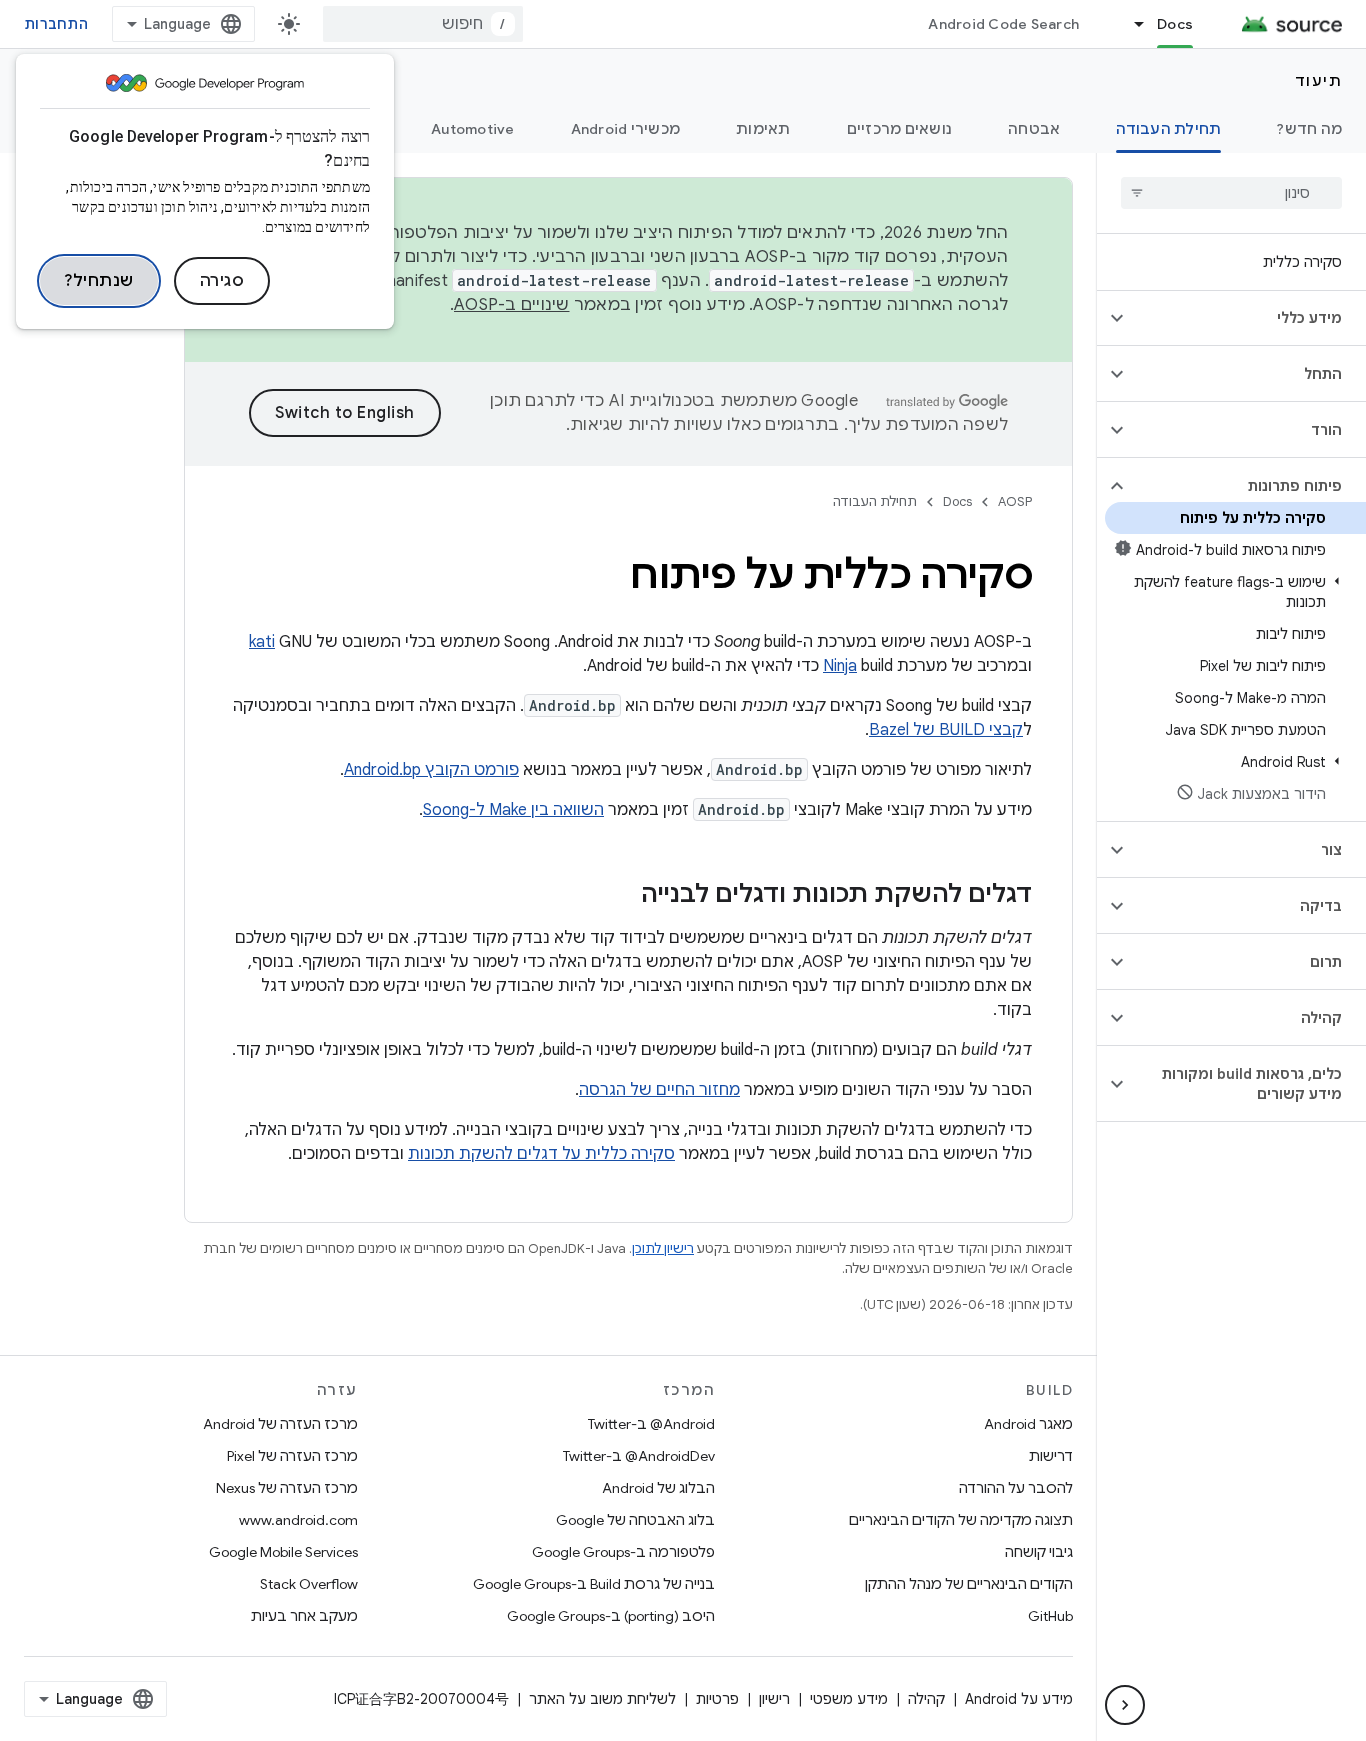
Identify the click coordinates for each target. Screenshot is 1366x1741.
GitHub (1050, 1616)
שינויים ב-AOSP (512, 305)
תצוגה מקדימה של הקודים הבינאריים (961, 1520)
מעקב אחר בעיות (304, 1616)
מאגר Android (1028, 1424)
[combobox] (423, 24)
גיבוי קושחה (1039, 1552)
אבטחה (1034, 129)
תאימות (763, 129)
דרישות (1051, 1456)
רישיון (774, 1699)
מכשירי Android (626, 129)
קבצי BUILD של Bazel (946, 730)
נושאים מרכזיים (900, 129)
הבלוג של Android (658, 1488)
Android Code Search (1003, 24)
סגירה (222, 281)
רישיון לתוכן (663, 1248)
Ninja (840, 666)
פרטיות (717, 1699)
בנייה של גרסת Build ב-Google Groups (594, 1584)
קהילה (926, 1699)
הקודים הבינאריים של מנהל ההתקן (969, 1584)
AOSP (1015, 501)
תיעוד (1319, 81)
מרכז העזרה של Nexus (287, 1488)
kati (262, 642)
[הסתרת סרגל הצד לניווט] (1125, 1705)
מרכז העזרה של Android (280, 1424)
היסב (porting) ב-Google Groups (611, 1616)
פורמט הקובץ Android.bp (431, 770)
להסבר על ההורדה (1016, 1488)
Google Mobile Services (283, 1552)
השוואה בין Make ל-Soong (513, 810)
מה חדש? (1309, 129)
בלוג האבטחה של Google (635, 1520)
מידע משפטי (849, 1699)
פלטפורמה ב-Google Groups (623, 1552)
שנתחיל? (99, 281)
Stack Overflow (309, 1584)
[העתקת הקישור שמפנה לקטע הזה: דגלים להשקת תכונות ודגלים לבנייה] (621, 896)
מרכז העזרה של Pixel (292, 1456)
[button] (1247, 318)
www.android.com (298, 1520)
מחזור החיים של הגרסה (659, 1090)
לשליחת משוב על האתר (602, 1699)
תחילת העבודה (1168, 129)
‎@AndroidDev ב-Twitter (639, 1456)
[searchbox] (1231, 193)
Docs (1175, 24)
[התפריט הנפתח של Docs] (1130, 24)
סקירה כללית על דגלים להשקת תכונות (541, 1154)
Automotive (473, 129)
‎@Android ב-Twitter (651, 1424)
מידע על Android (1019, 1699)
